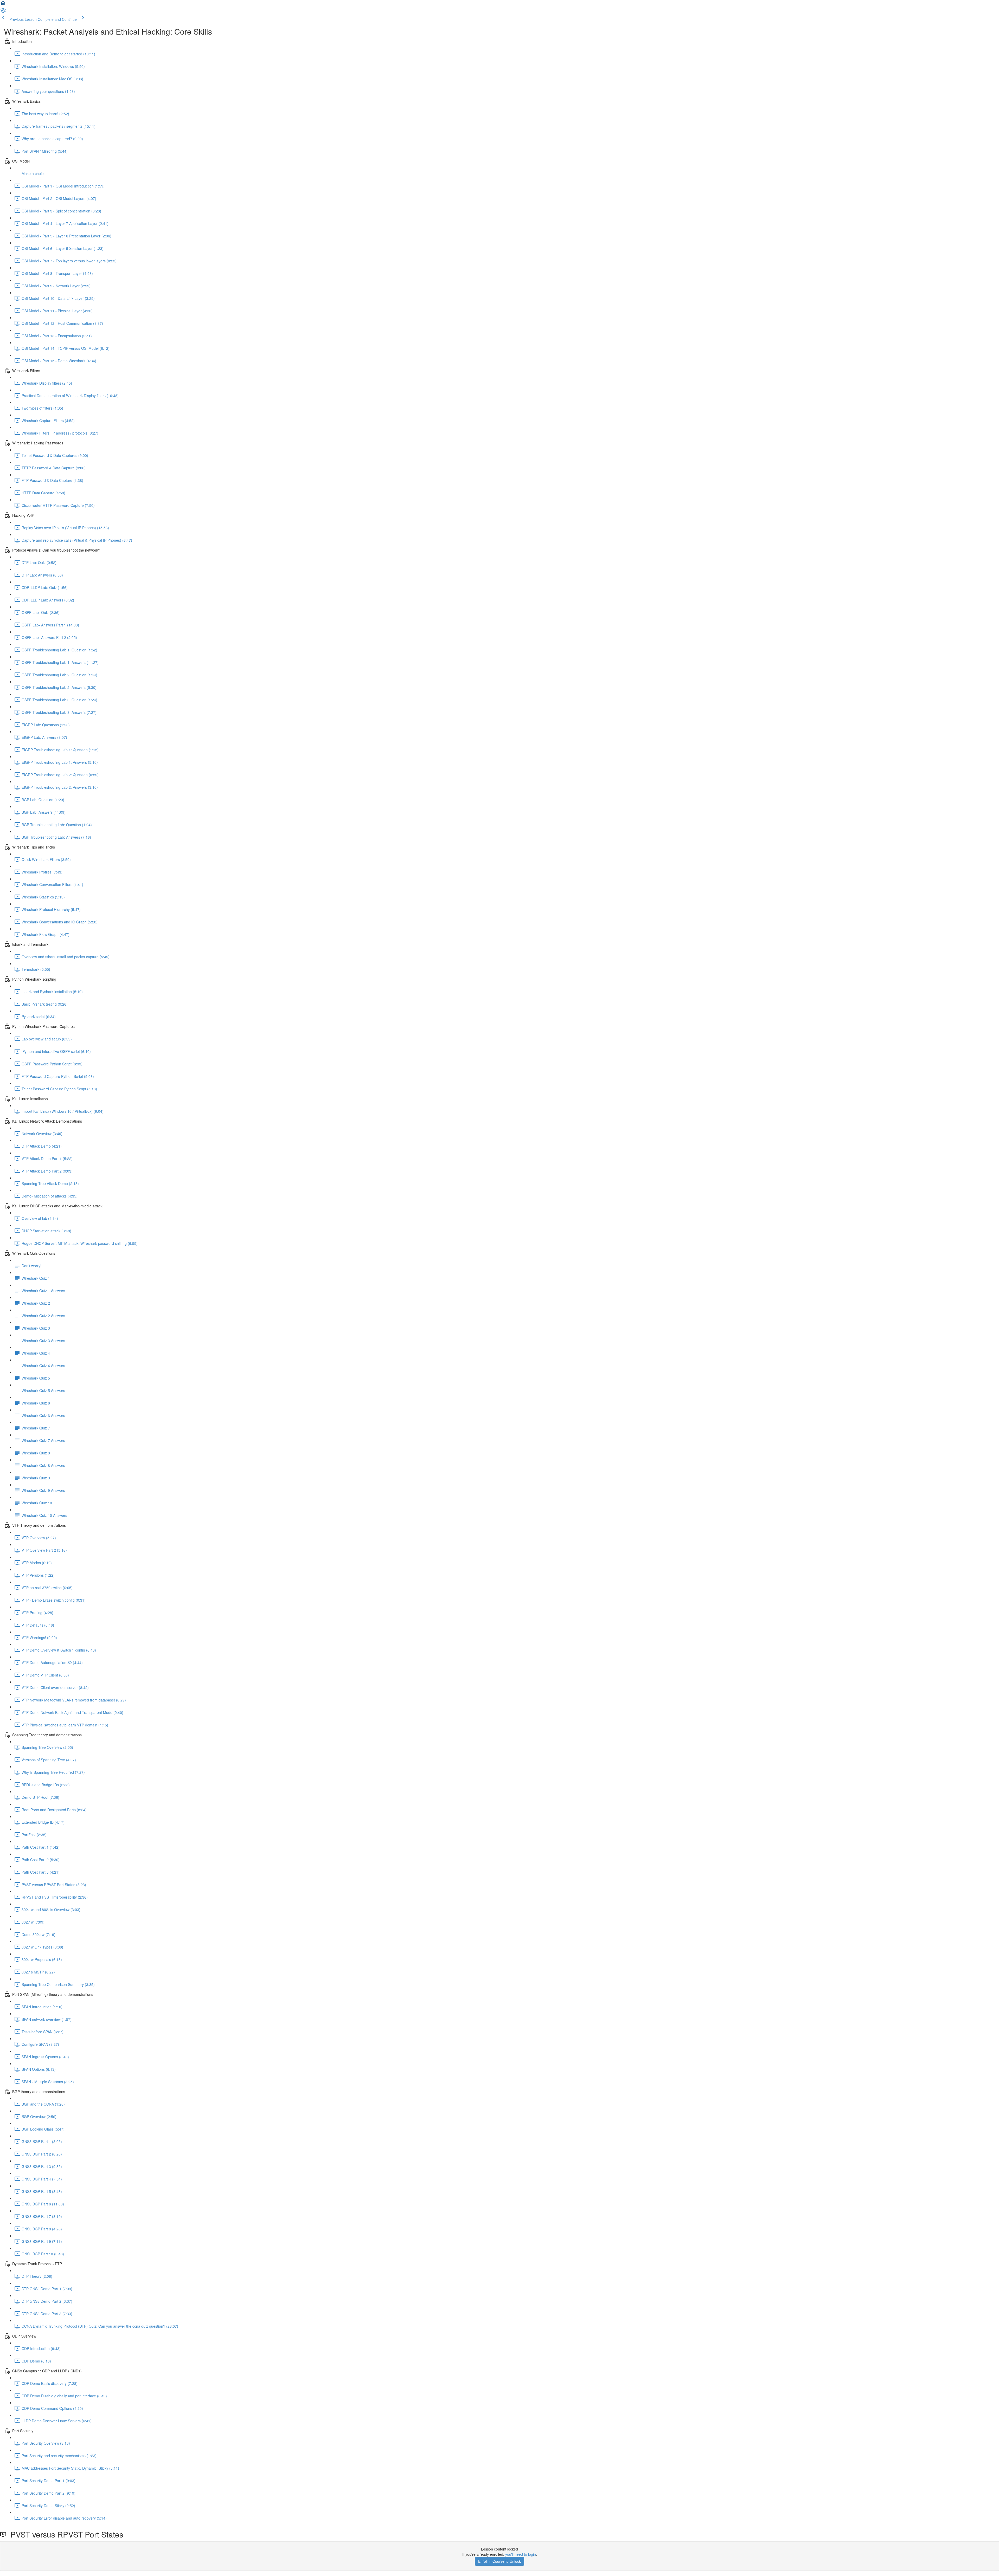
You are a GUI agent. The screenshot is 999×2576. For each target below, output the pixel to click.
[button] (3, 5)
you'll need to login (521, 2554)
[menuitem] (3, 12)
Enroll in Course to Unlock (499, 2561)
